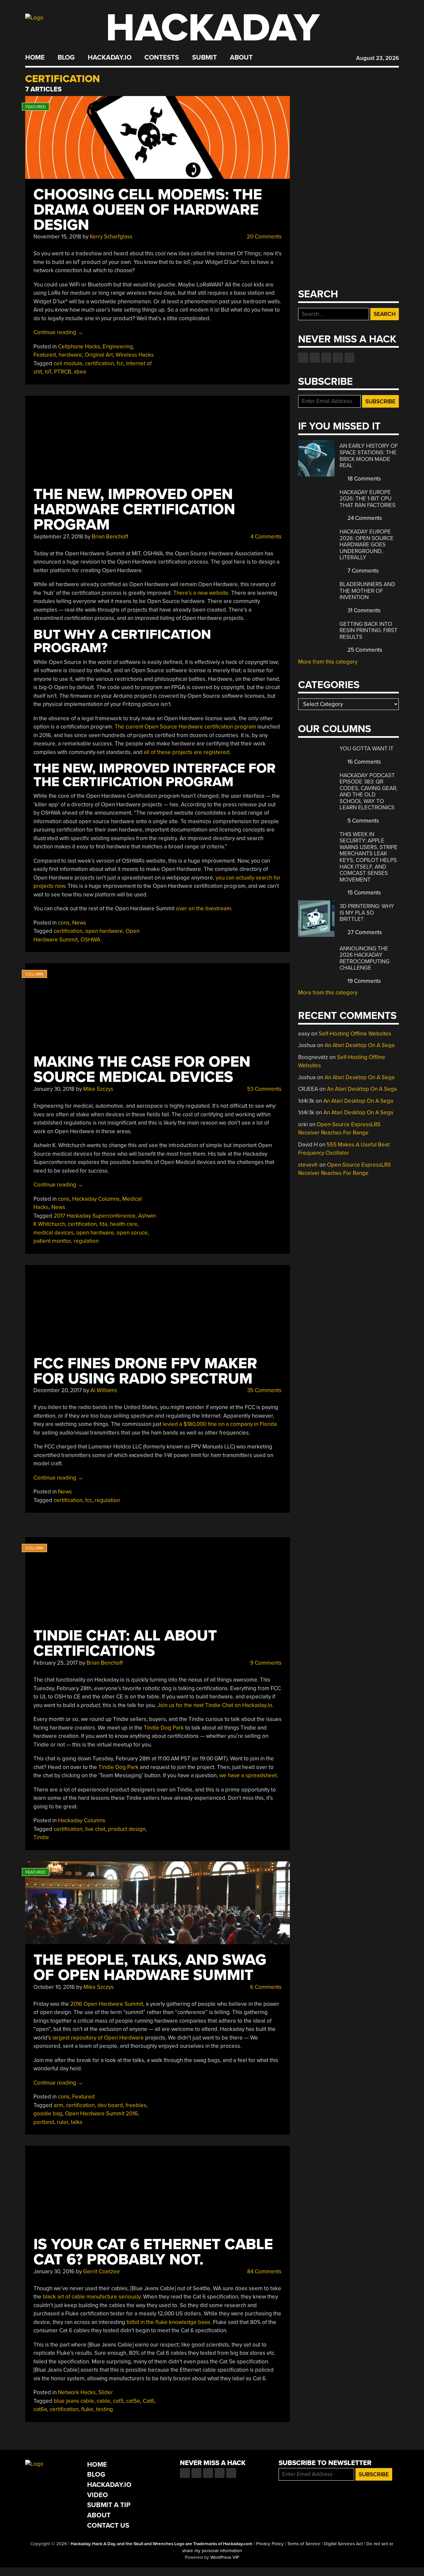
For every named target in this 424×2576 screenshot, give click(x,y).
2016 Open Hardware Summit (107, 2004)
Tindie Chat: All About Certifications (125, 1643)
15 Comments (364, 893)
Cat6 (149, 2401)
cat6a (40, 2409)
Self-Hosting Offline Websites (355, 1034)
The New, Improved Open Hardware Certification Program (134, 509)
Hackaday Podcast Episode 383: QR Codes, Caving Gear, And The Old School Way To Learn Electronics (369, 792)
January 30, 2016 (54, 2272)
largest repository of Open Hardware (98, 2038)
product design (127, 1829)
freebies (136, 2105)
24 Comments (364, 518)
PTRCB (63, 372)
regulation (86, 1241)
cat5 (118, 2401)
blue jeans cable (74, 2401)
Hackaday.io (110, 58)
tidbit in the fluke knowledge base (168, 2322)
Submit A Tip (109, 2505)
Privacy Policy (270, 2544)
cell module (68, 363)
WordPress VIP (225, 2557)
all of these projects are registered (187, 752)
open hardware (104, 931)
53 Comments (264, 1089)
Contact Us (108, 2525)
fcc (120, 363)
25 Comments (364, 650)
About (241, 58)
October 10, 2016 (54, 1987)
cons (64, 923)
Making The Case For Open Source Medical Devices (142, 1069)
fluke (87, 2409)
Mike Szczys (98, 1089)
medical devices (53, 1233)
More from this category (328, 662)
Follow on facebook (303, 358)
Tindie (41, 1837)
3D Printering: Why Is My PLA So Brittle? (367, 913)
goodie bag (48, 2114)
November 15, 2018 (57, 237)
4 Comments (265, 537)
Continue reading (58, 332)
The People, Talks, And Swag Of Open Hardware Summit (150, 1968)
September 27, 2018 (58, 537)
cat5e (133, 2401)
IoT (48, 372)
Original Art (99, 355)
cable (104, 2401)
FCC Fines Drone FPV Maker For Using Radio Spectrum (145, 1371)
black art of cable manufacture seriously (92, 2297)
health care (124, 1224)
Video (98, 2495)
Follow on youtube (326, 358)
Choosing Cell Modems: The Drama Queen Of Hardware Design (148, 210)
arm (58, 2105)
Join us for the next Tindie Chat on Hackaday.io (215, 1705)
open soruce (132, 1233)
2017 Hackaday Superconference (95, 1216)
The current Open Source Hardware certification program (185, 727)
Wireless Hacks (135, 355)
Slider (106, 2392)
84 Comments (264, 2272)
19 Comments (364, 981)
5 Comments (363, 821)
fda (103, 1224)
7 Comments (362, 571)
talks (77, 2122)
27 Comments (364, 932)
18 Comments (364, 479)
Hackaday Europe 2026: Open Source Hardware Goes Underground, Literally (367, 545)
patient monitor (52, 1241)
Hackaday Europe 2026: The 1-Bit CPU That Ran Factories (368, 499)
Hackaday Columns (96, 1199)
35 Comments (264, 1390)
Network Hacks (77, 2392)
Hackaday (213, 28)
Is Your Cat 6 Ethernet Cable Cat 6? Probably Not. (153, 2252)
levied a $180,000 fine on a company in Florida (220, 1424)
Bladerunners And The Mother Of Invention (367, 591)
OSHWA (90, 940)
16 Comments (364, 762)
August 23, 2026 (377, 58)
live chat (95, 1829)
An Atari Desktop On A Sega (360, 1045)
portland (44, 2122)
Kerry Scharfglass (111, 237)
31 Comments (363, 610)
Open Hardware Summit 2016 (101, 2114)
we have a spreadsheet (248, 1775)
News (79, 923)
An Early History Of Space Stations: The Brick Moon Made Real (369, 456)
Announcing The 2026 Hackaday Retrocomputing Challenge (365, 958)
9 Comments (265, 1663)
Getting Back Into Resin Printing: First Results (369, 631)
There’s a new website (201, 593)
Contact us (349, 358)
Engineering (118, 347)
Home (35, 58)
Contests (162, 58)
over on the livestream (204, 909)
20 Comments (264, 237)
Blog (66, 58)
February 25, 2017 (56, 1663)
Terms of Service (304, 2544)
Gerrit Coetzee (102, 2272)
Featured (45, 355)
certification (100, 363)
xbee (80, 372)
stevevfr (308, 1165)
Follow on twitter (315, 358)
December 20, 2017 (58, 1390)
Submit (205, 58)
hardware (70, 355)
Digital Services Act (343, 2544)
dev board (110, 2105)
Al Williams (104, 1390)
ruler (63, 2122)
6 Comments (265, 1987)
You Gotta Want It (367, 749)
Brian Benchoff (110, 537)
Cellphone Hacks (79, 347)
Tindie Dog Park (164, 1728)
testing (105, 2409)
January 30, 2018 (54, 1089)
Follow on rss (338, 358)
